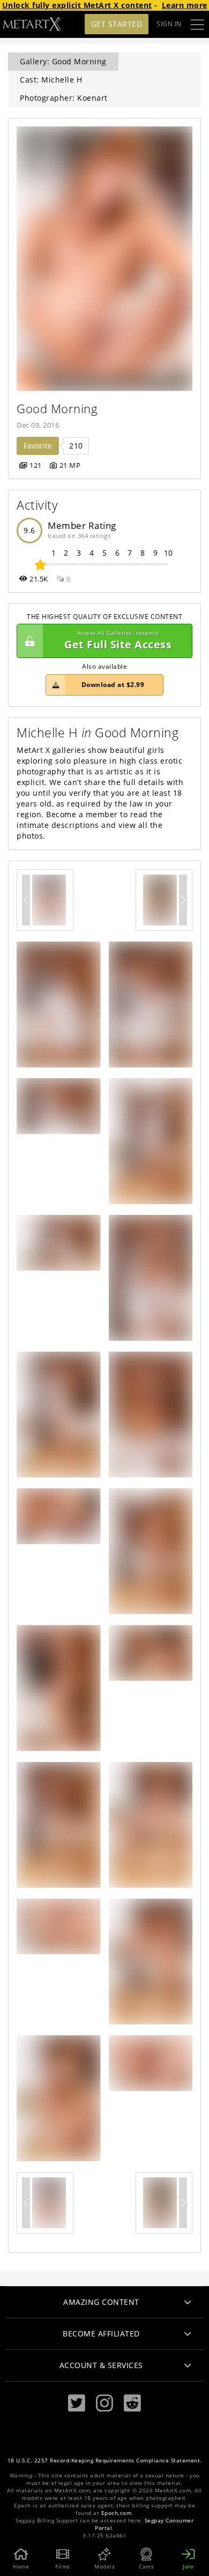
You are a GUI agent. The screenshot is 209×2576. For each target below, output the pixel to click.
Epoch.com (117, 2513)
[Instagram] (104, 2403)
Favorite (38, 446)
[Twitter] (77, 2403)
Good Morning (57, 409)
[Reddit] (132, 2403)
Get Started (117, 24)
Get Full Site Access (118, 641)
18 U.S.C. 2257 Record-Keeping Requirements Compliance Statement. (105, 2461)
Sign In (169, 24)
